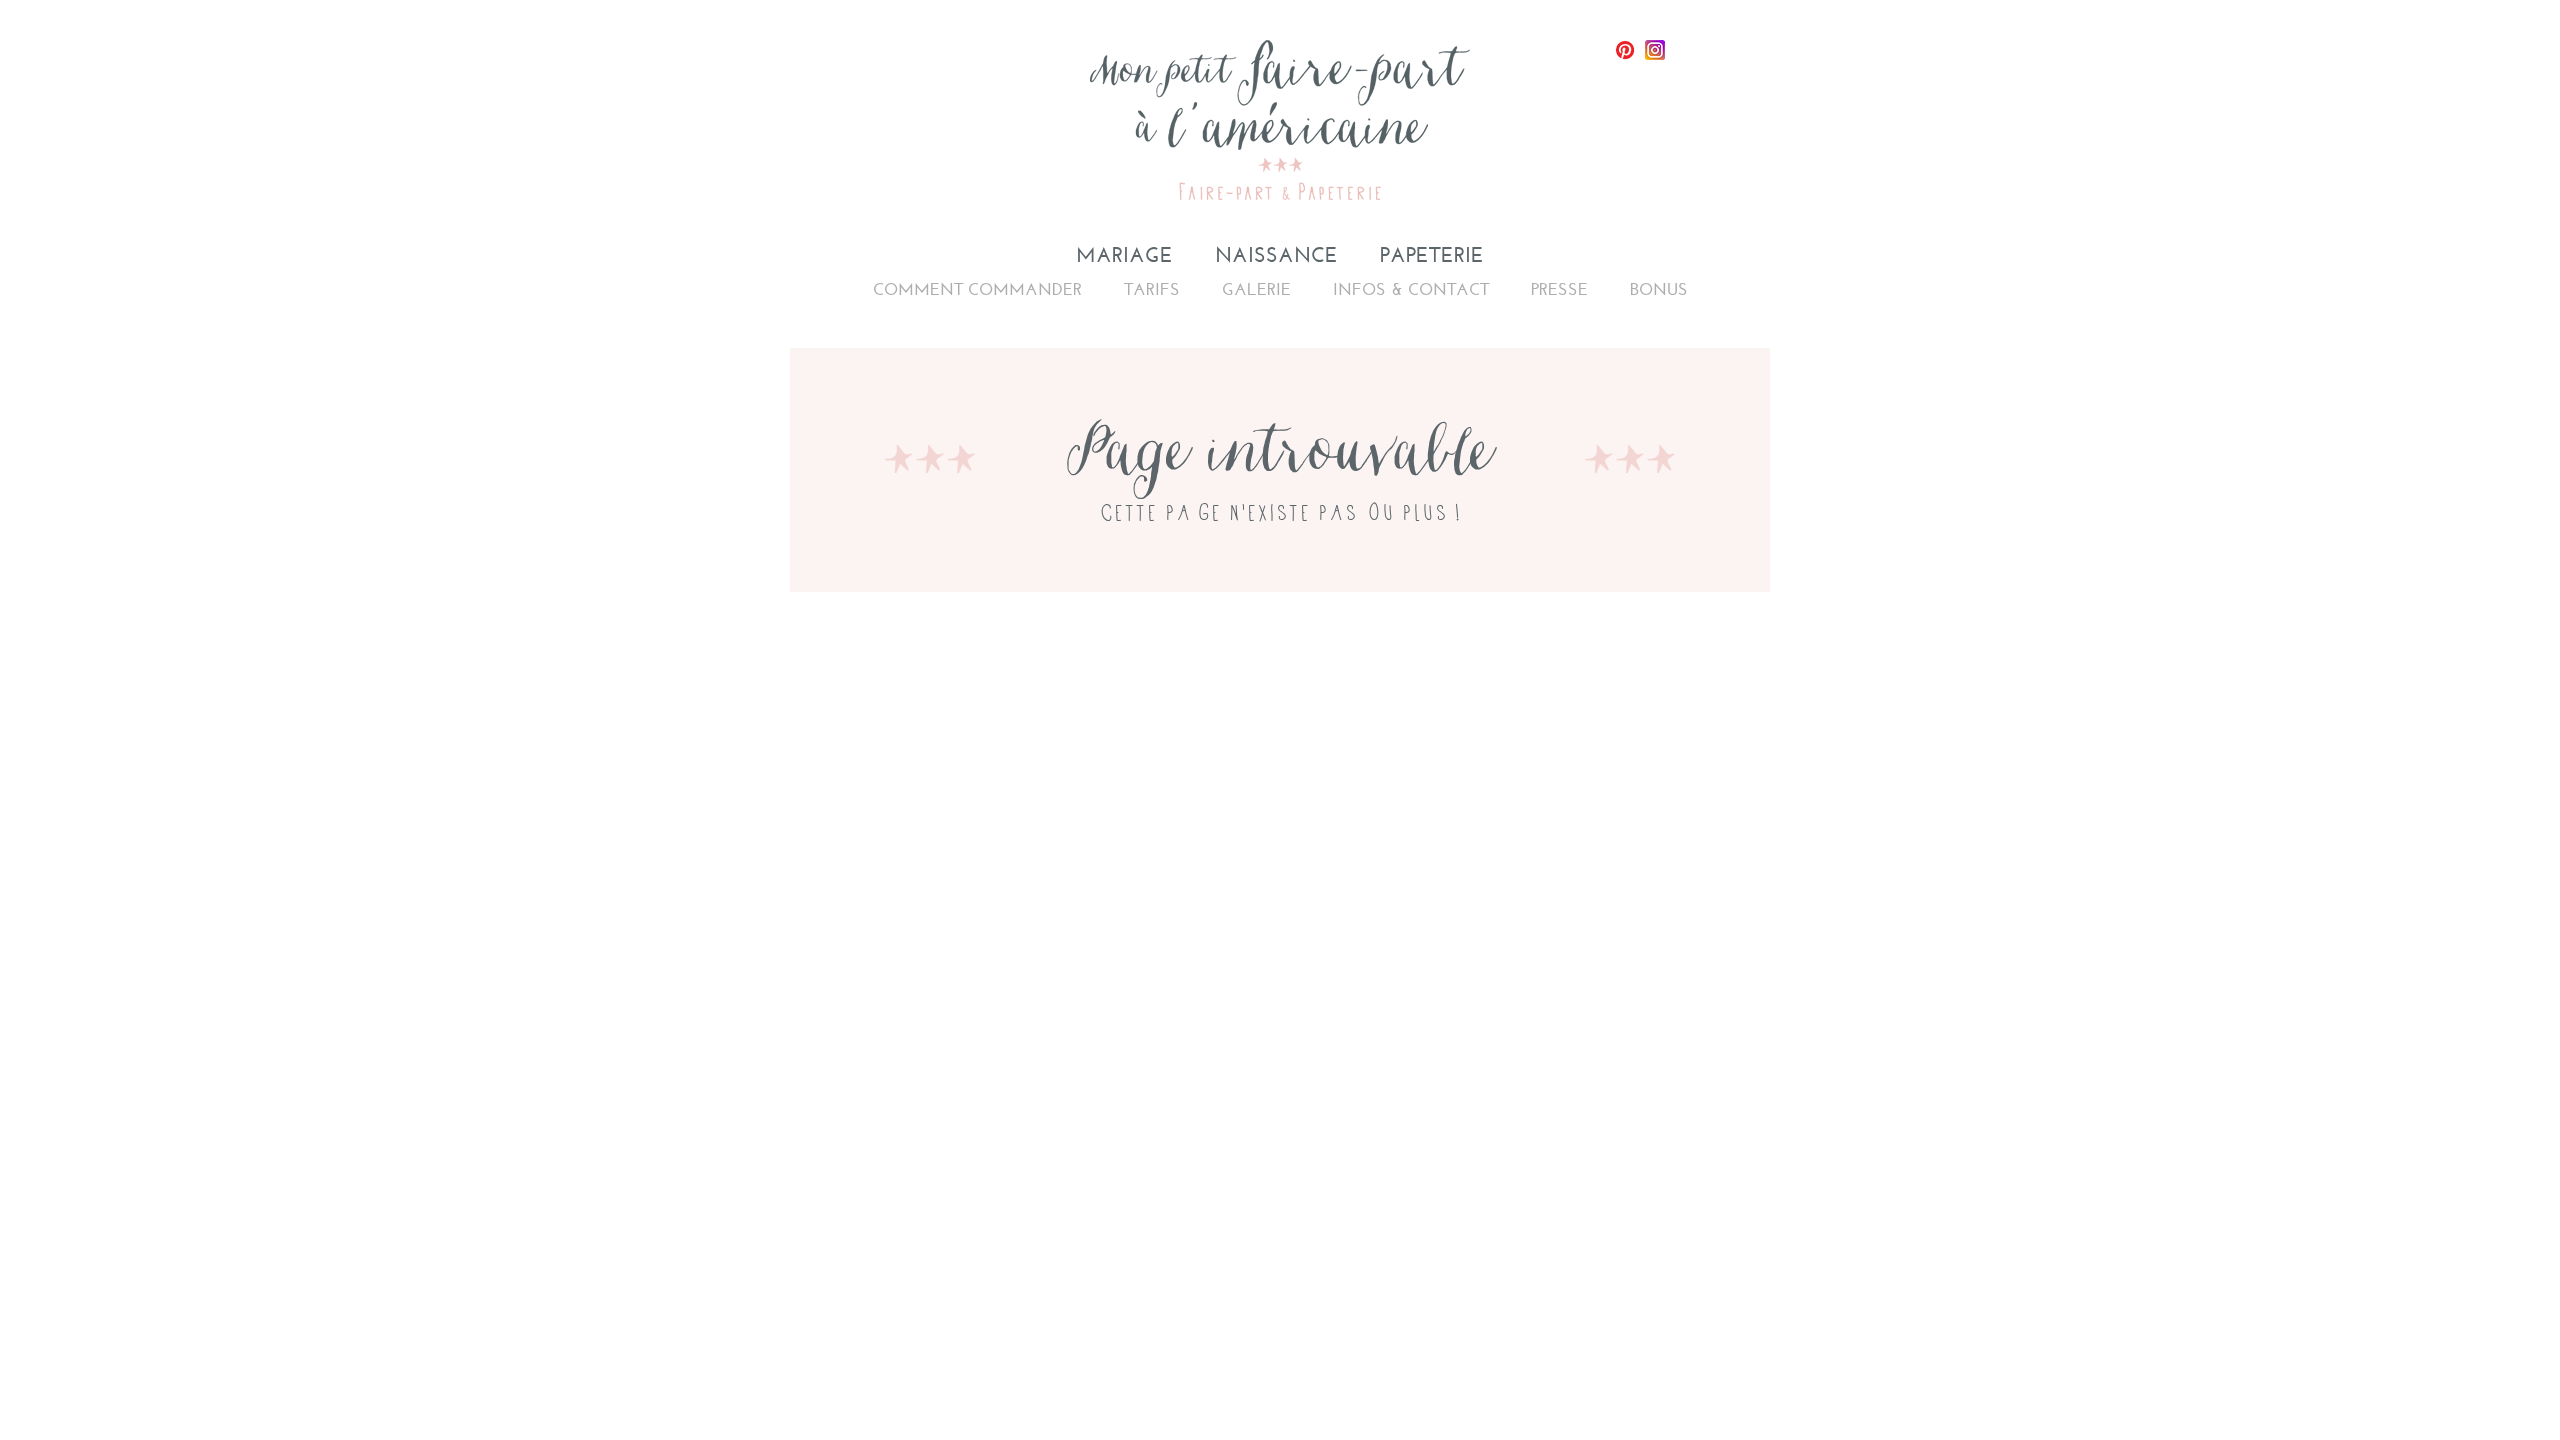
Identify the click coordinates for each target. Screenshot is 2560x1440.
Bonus (1659, 289)
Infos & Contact (1411, 289)
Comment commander (977, 289)
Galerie (1256, 289)
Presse (1559, 289)
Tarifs (1152, 289)
